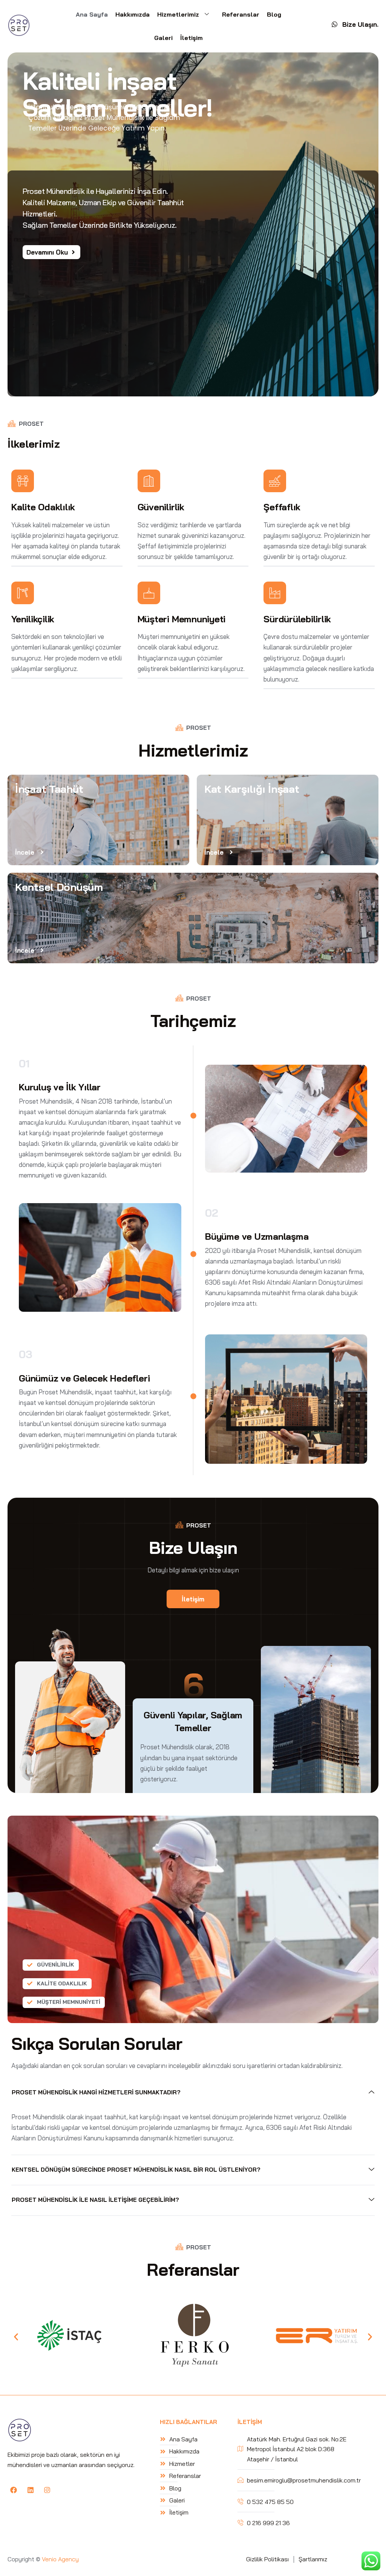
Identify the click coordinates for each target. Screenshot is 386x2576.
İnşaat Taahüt (49, 789)
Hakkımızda (132, 14)
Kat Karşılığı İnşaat (252, 789)
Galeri (163, 38)
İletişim (191, 38)
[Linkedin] (30, 2490)
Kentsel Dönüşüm (59, 887)
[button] (16, 2337)
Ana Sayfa (92, 14)
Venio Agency (60, 2559)
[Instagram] (47, 2490)
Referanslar (241, 14)
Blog (274, 14)
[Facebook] (14, 2490)
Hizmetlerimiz (178, 14)
